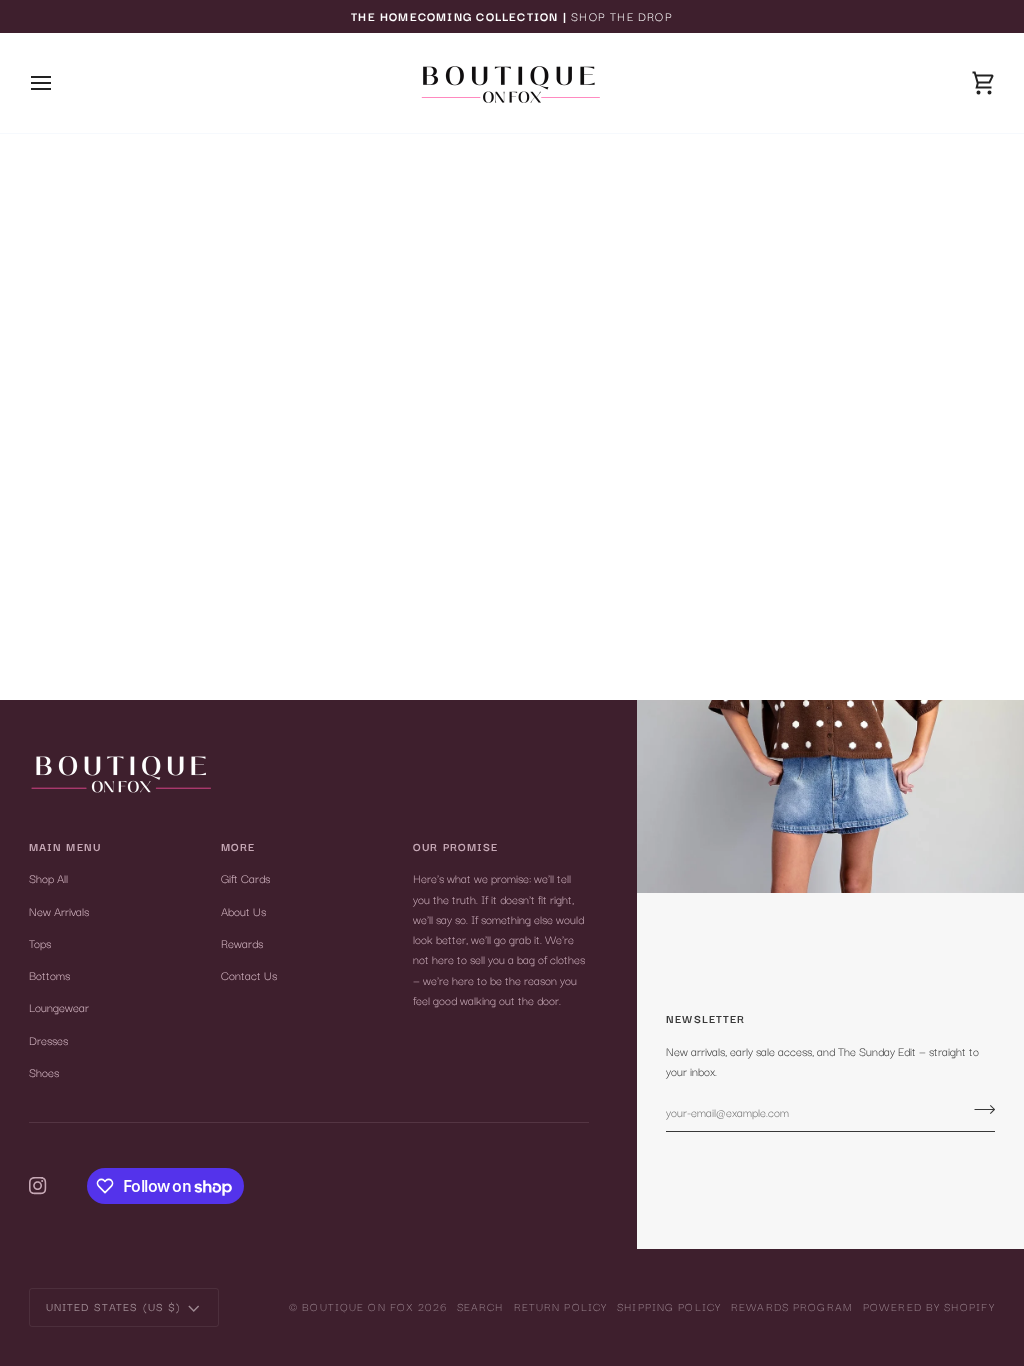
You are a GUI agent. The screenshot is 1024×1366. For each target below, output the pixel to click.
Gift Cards (245, 878)
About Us (243, 911)
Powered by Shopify (929, 1306)
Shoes (44, 1072)
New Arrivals (59, 911)
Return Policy (561, 1306)
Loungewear (59, 1007)
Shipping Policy (669, 1306)
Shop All (48, 878)
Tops (40, 943)
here (568, 247)
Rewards (242, 943)
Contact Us (249, 975)
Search (480, 1306)
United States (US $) (114, 1306)
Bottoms (49, 975)
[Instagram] (38, 1186)
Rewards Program (792, 1306)
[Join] (978, 1110)
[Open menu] (59, 83)
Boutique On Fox (358, 1306)
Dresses (48, 1040)
